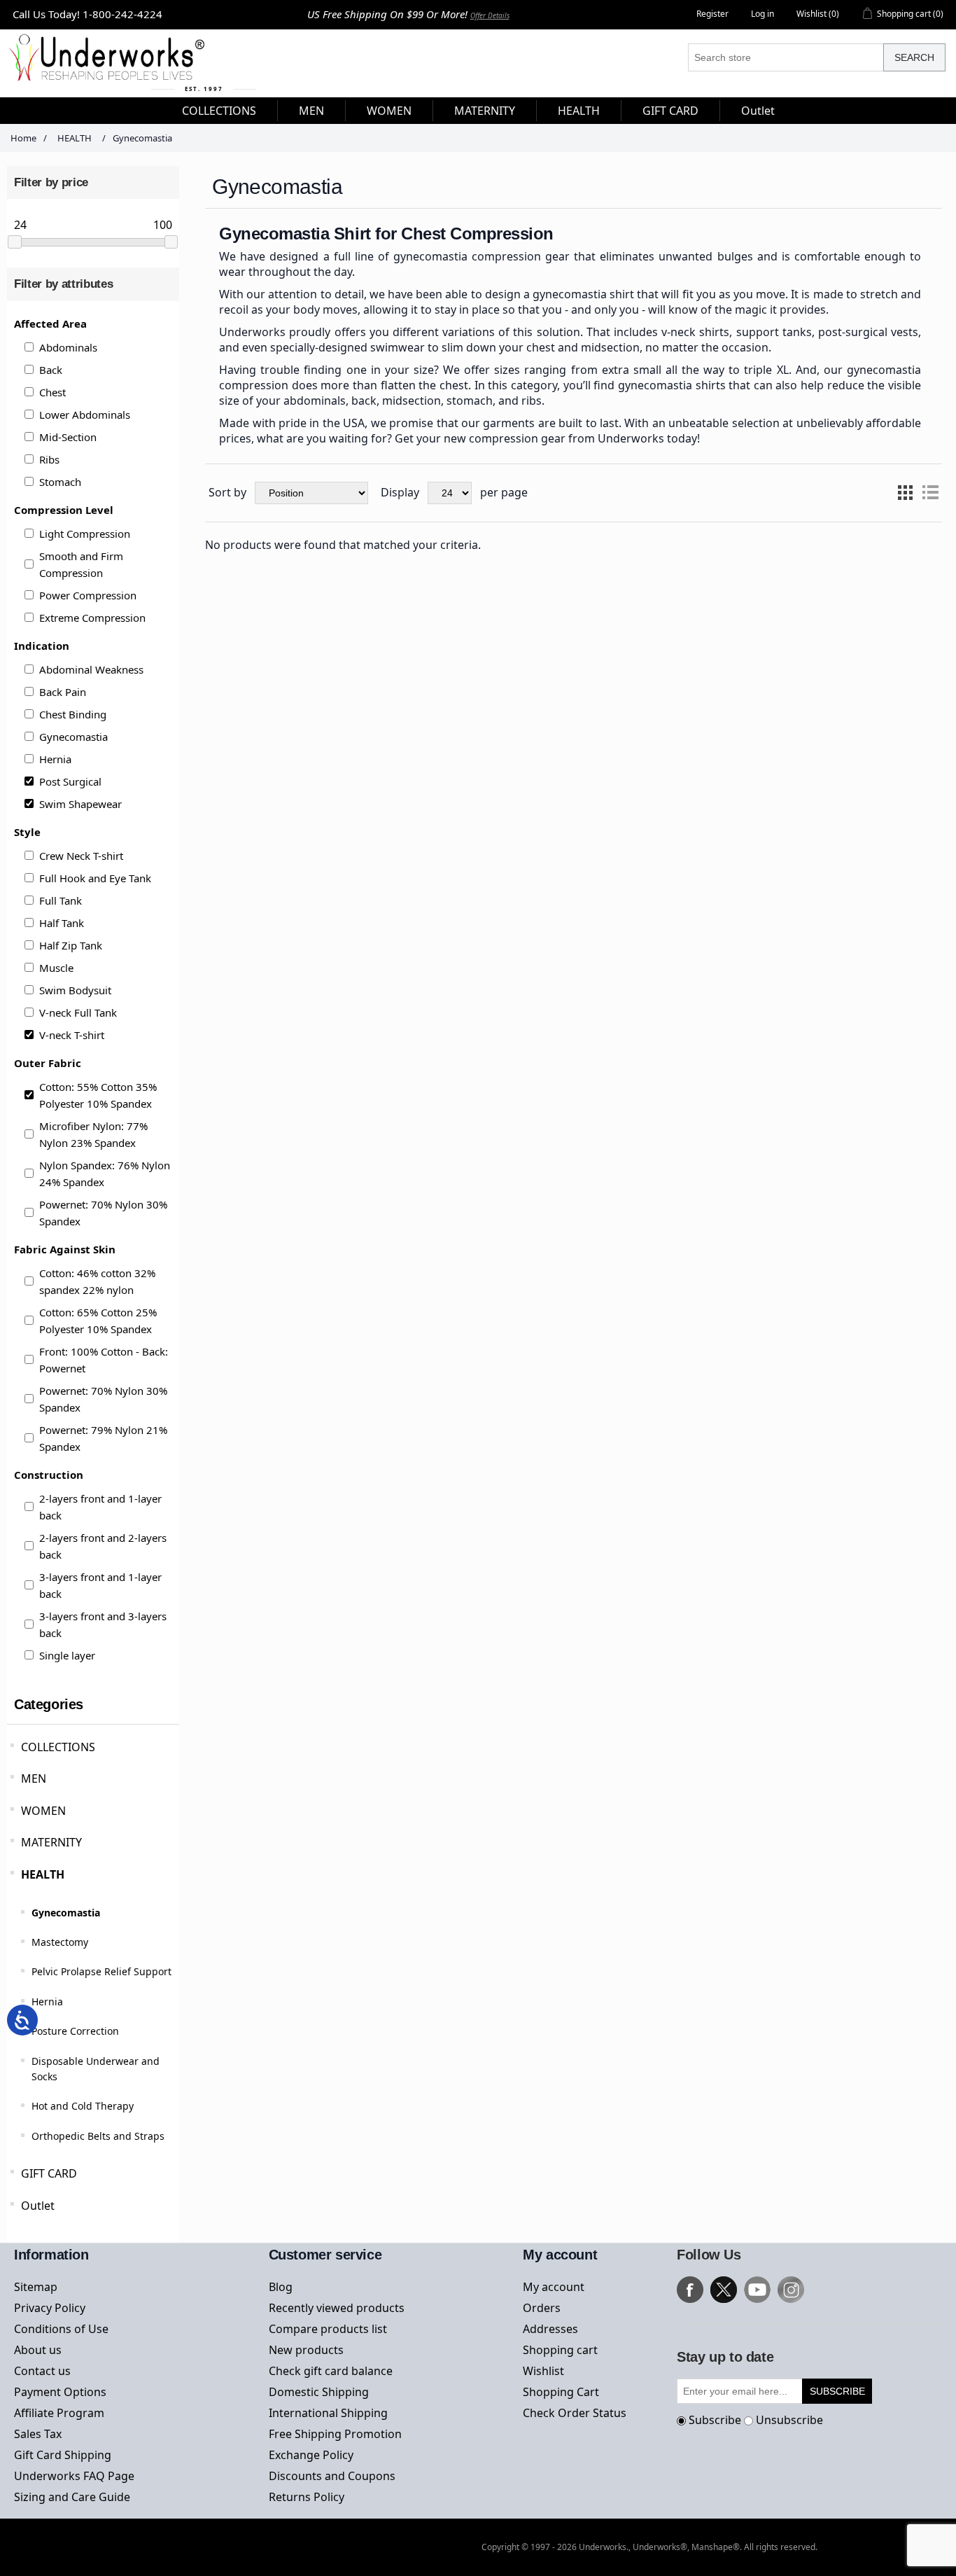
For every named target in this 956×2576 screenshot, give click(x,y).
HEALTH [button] (579, 111)
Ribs (49, 459)
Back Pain (63, 692)
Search (914, 57)
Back (51, 370)
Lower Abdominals (85, 415)
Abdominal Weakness (91, 669)
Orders (542, 2308)
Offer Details (490, 15)
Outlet (38, 2206)
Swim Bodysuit (75, 990)
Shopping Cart (561, 2392)
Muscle (56, 968)
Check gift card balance (331, 2371)
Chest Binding (73, 714)
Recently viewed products (337, 2308)
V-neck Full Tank (78, 1012)
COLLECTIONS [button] (219, 111)
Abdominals (68, 347)
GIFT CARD (49, 2173)
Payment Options (60, 2392)
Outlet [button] (758, 111)
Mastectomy (60, 1942)
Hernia (55, 759)
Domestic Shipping (319, 2392)
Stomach (60, 482)
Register (712, 14)
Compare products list (328, 2329)
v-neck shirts (695, 332)
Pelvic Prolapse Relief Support (101, 1971)
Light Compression (85, 534)
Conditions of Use (61, 2329)
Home (23, 138)
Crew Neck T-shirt (81, 856)
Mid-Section (68, 437)
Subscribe (715, 2420)
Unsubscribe (789, 2420)
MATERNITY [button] (485, 111)
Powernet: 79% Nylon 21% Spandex (103, 1438)
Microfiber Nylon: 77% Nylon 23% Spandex (93, 1134)
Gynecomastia (73, 737)
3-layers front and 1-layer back (100, 1585)
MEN (34, 1778)
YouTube (757, 2290)
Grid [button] (905, 493)
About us (38, 2350)
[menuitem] (219, 111)
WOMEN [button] (389, 111)
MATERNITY (51, 1842)
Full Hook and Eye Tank (95, 878)
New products (306, 2350)
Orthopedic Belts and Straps (98, 2136)
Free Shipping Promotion (335, 2434)
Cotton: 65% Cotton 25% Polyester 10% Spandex (98, 1321)
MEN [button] (311, 111)
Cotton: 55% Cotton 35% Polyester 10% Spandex (98, 1095)
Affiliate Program (59, 2413)
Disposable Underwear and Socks (96, 2069)
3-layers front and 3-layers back (103, 1624)
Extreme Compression (92, 618)
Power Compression (88, 595)
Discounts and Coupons (332, 2476)
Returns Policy (307, 2497)
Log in (762, 14)
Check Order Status (575, 2413)
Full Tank (61, 900)
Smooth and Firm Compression (81, 564)
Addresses (550, 2329)
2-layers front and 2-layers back (103, 1546)
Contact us (42, 2371)
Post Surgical (70, 781)
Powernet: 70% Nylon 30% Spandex (103, 1213)
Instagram (791, 2290)
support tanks (774, 332)
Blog (281, 2287)
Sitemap (36, 2287)
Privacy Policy (50, 2308)
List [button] (930, 493)
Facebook (690, 2290)
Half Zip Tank (71, 945)
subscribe (837, 2391)
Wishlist (543, 2371)
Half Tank (62, 923)
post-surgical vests (868, 332)
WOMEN (43, 1811)
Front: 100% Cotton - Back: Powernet (104, 1360)
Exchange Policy (311, 2455)
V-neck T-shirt (72, 1035)
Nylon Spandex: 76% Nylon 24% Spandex (105, 1174)
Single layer (67, 1655)
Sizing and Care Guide (72, 2497)
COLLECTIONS (58, 1747)
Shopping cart (560, 2350)
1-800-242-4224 (122, 14)
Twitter (724, 2290)
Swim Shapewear (80, 804)
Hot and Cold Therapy (83, 2106)
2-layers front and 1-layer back (100, 1507)
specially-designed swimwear (347, 347)
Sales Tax (38, 2434)
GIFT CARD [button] (670, 111)
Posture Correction (75, 2031)
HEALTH (43, 1874)
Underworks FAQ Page (74, 2476)
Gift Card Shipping (63, 2455)
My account (554, 2287)
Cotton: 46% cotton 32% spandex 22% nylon (97, 1281)
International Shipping (328, 2413)
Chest (52, 392)
